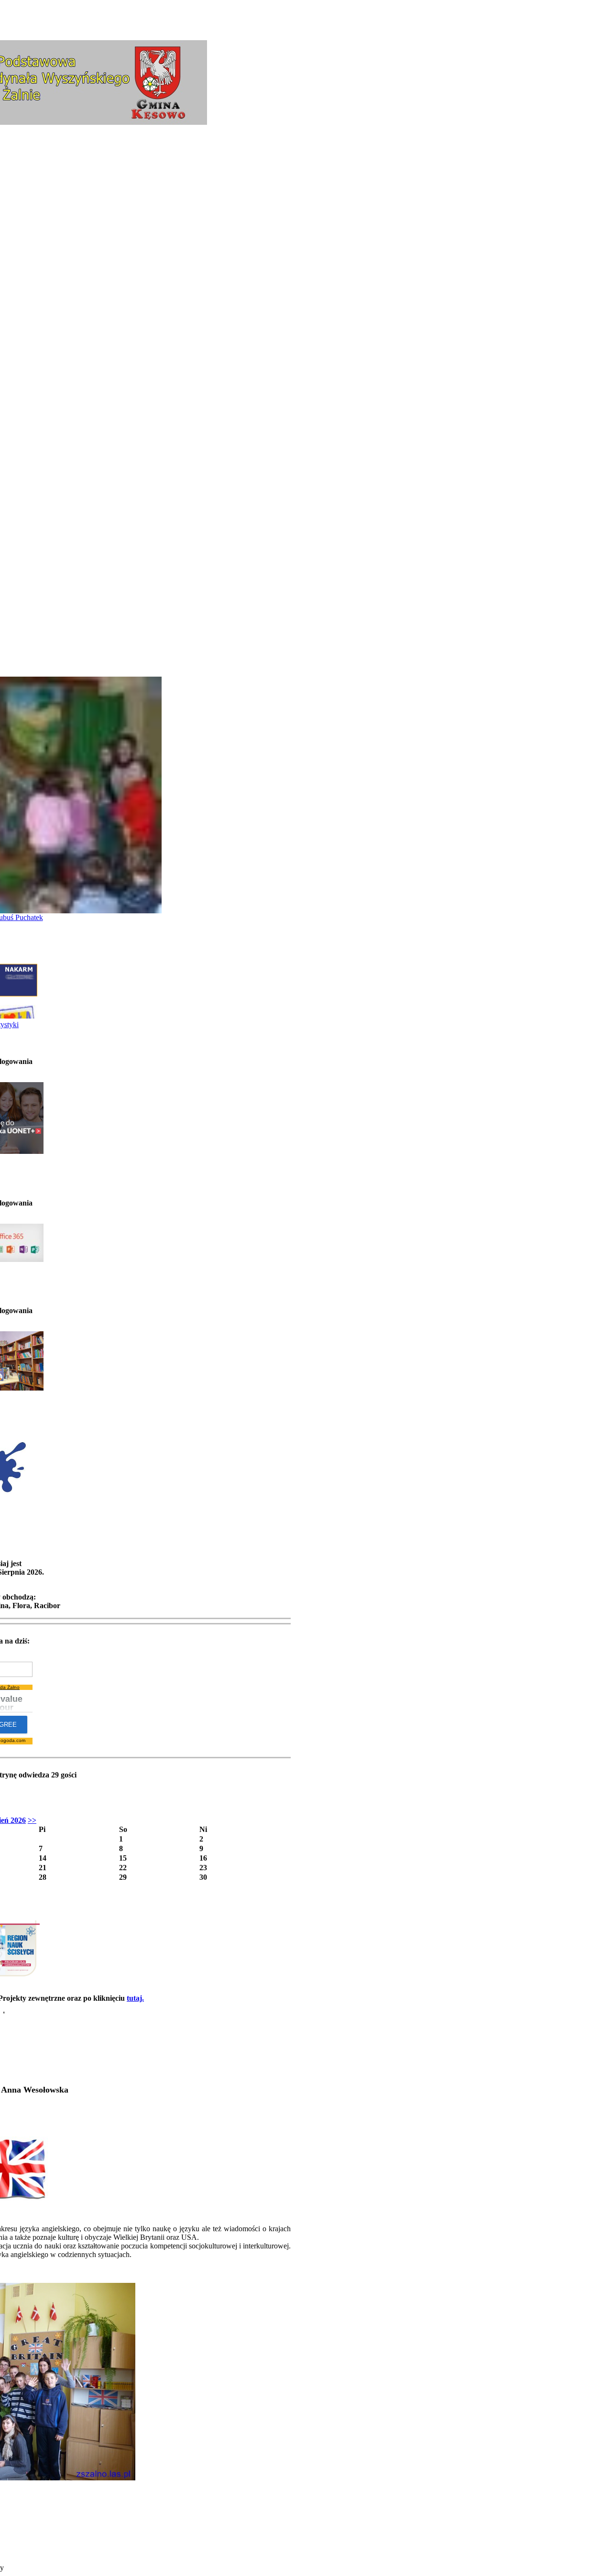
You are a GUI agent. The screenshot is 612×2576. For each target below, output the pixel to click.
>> (32, 1820)
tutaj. (135, 1998)
